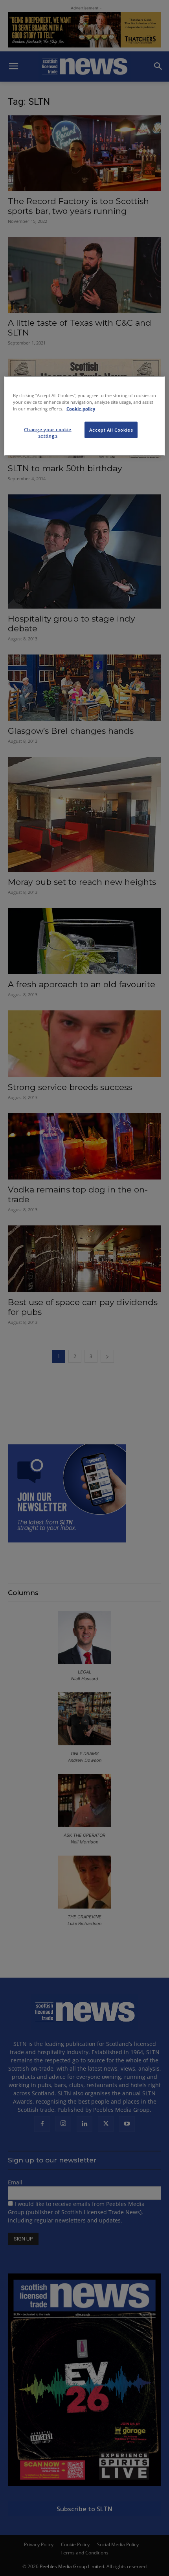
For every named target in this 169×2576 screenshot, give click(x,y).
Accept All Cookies (111, 430)
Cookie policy (81, 408)
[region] (85, 416)
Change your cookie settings (48, 433)
